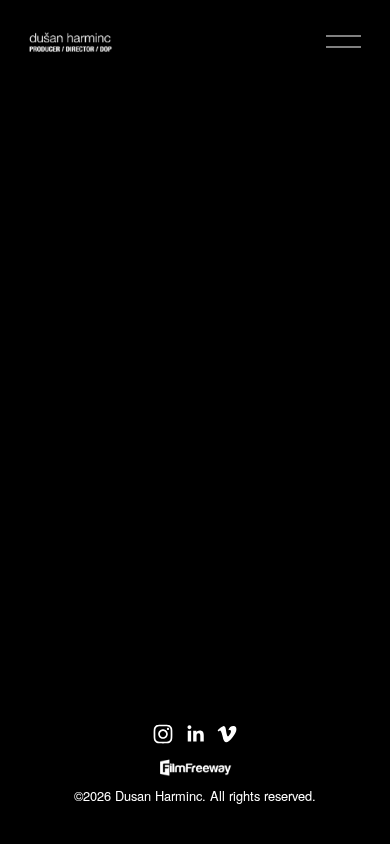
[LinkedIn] (195, 734)
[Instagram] (163, 734)
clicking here (248, 292)
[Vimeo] (227, 734)
